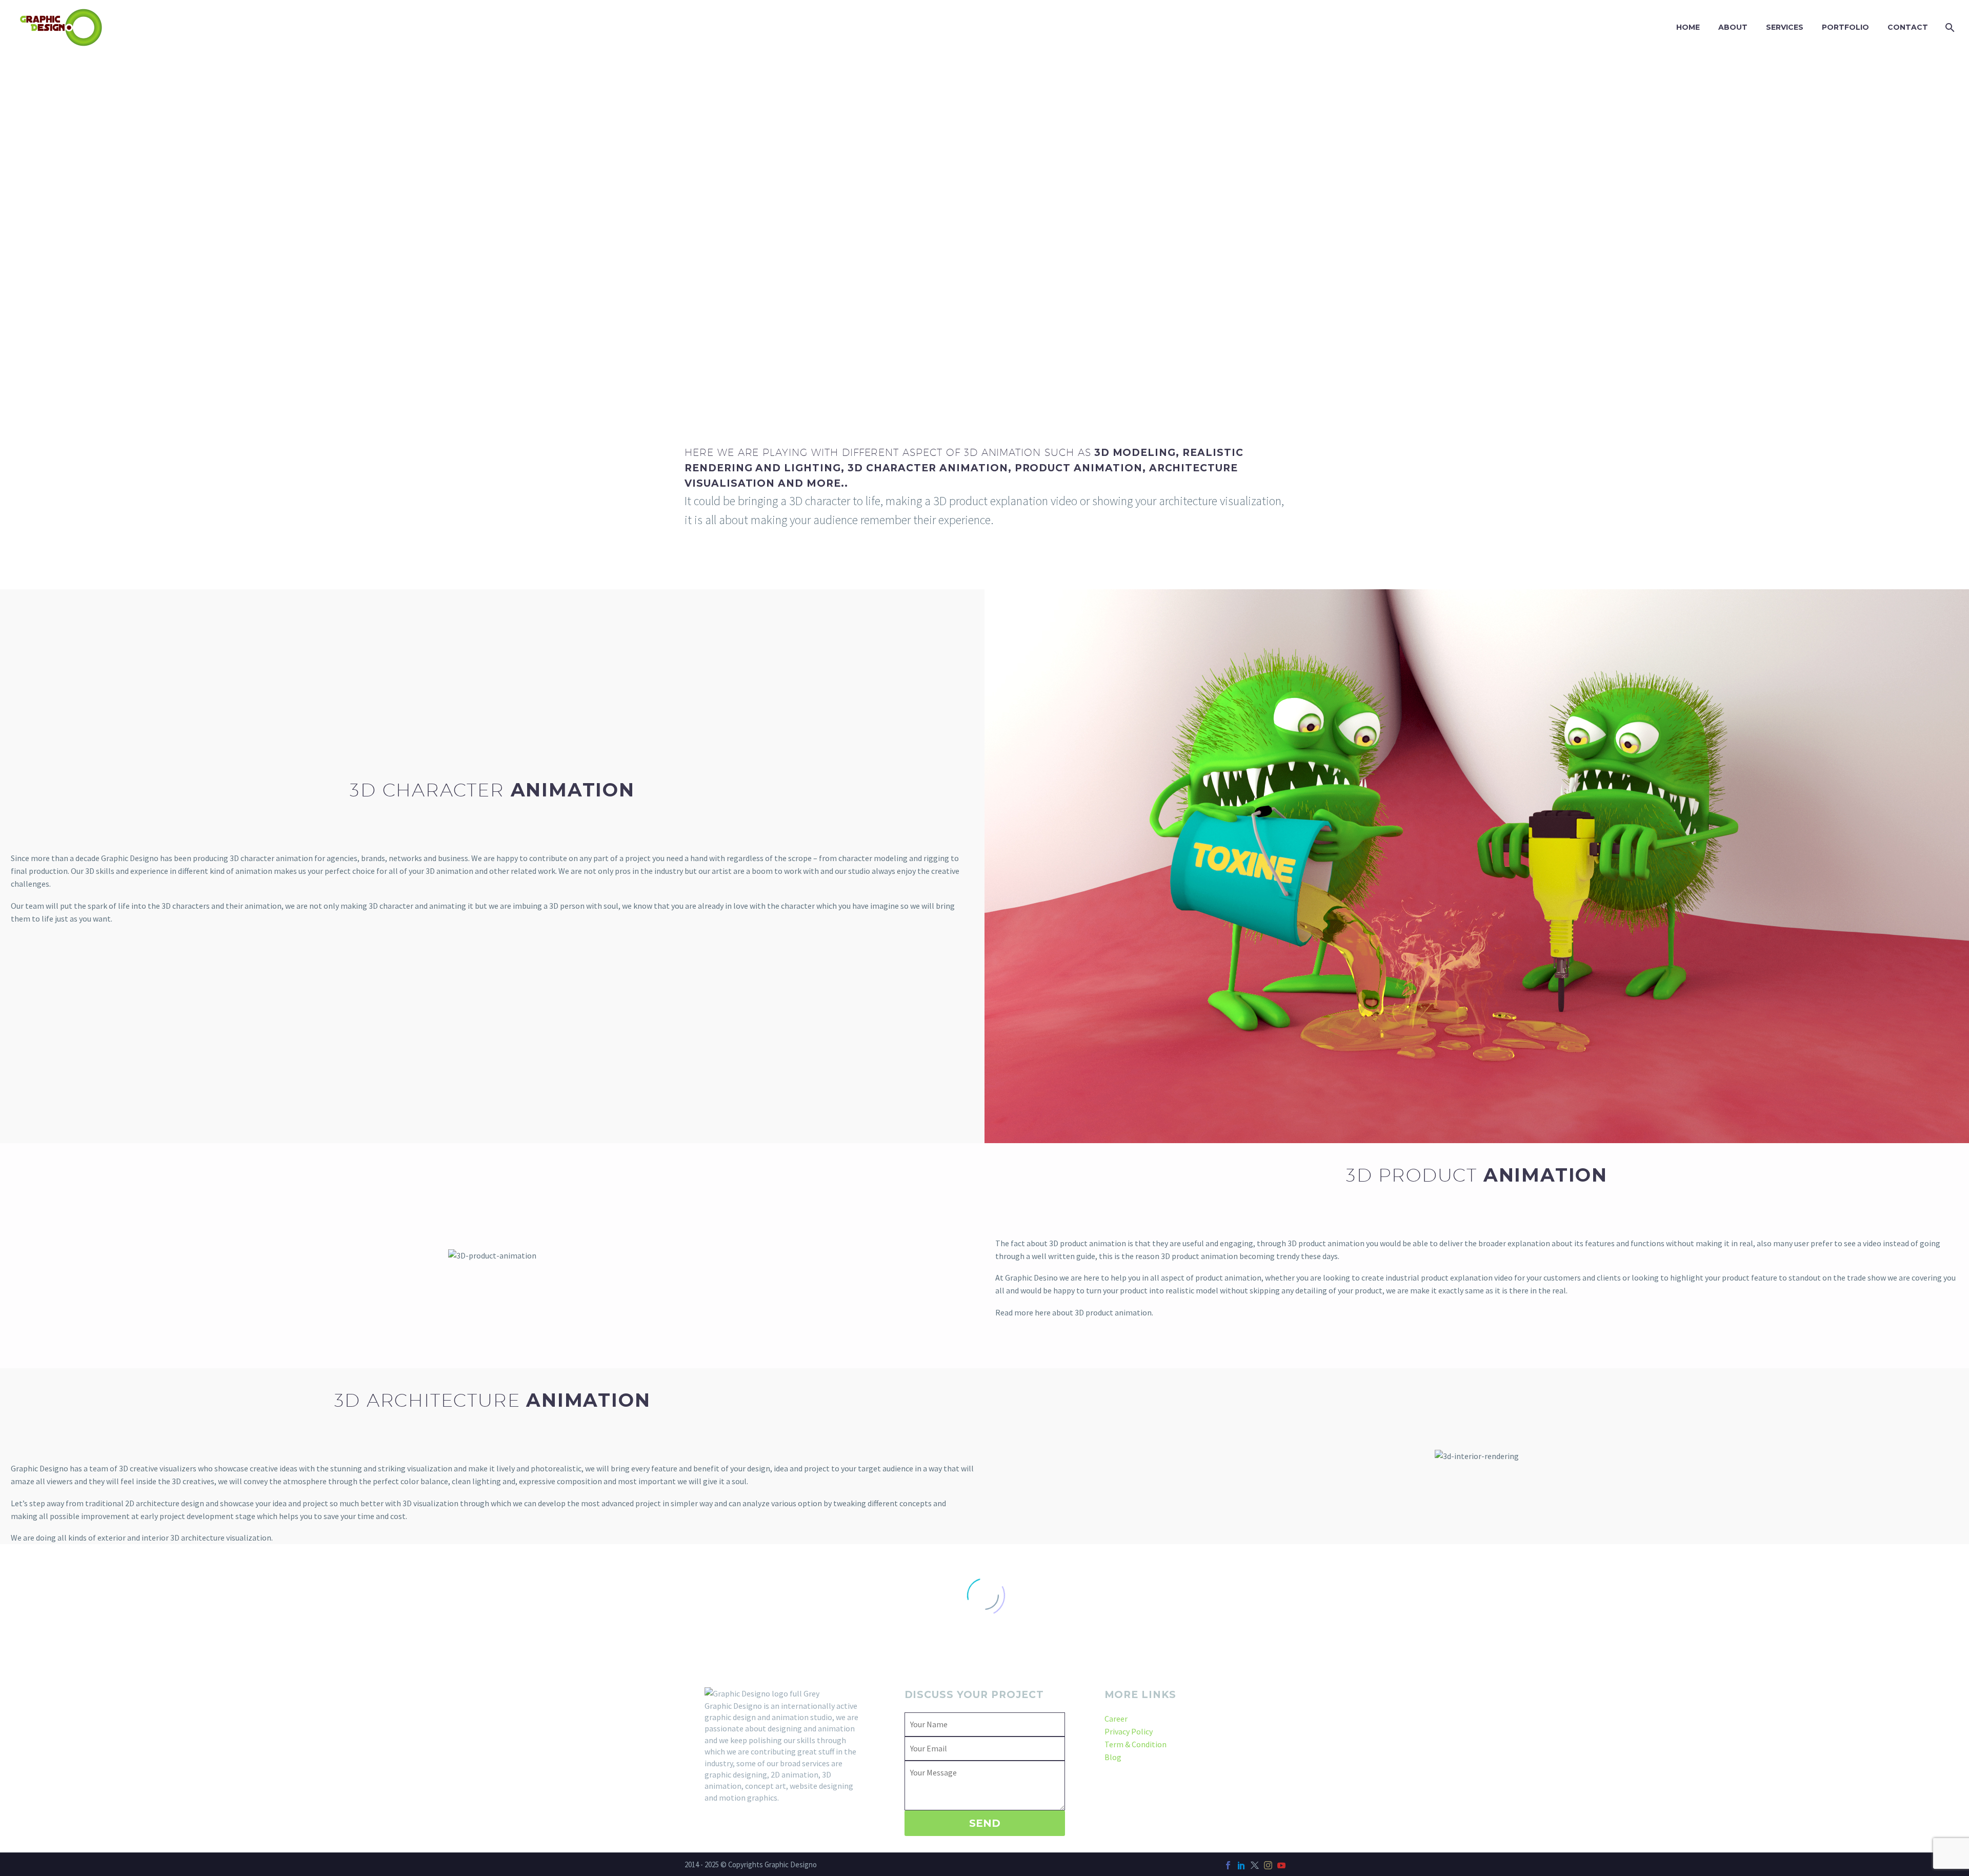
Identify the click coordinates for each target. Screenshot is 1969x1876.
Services (1785, 27)
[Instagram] (1268, 1865)
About (1733, 27)
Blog (1113, 1757)
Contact (1908, 27)
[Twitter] (1255, 1865)
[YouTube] (1281, 1865)
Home (1688, 27)
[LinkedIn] (1241, 1865)
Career (1116, 1719)
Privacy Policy (1129, 1731)
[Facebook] (1228, 1865)
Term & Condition (1136, 1744)
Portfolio (1845, 27)
